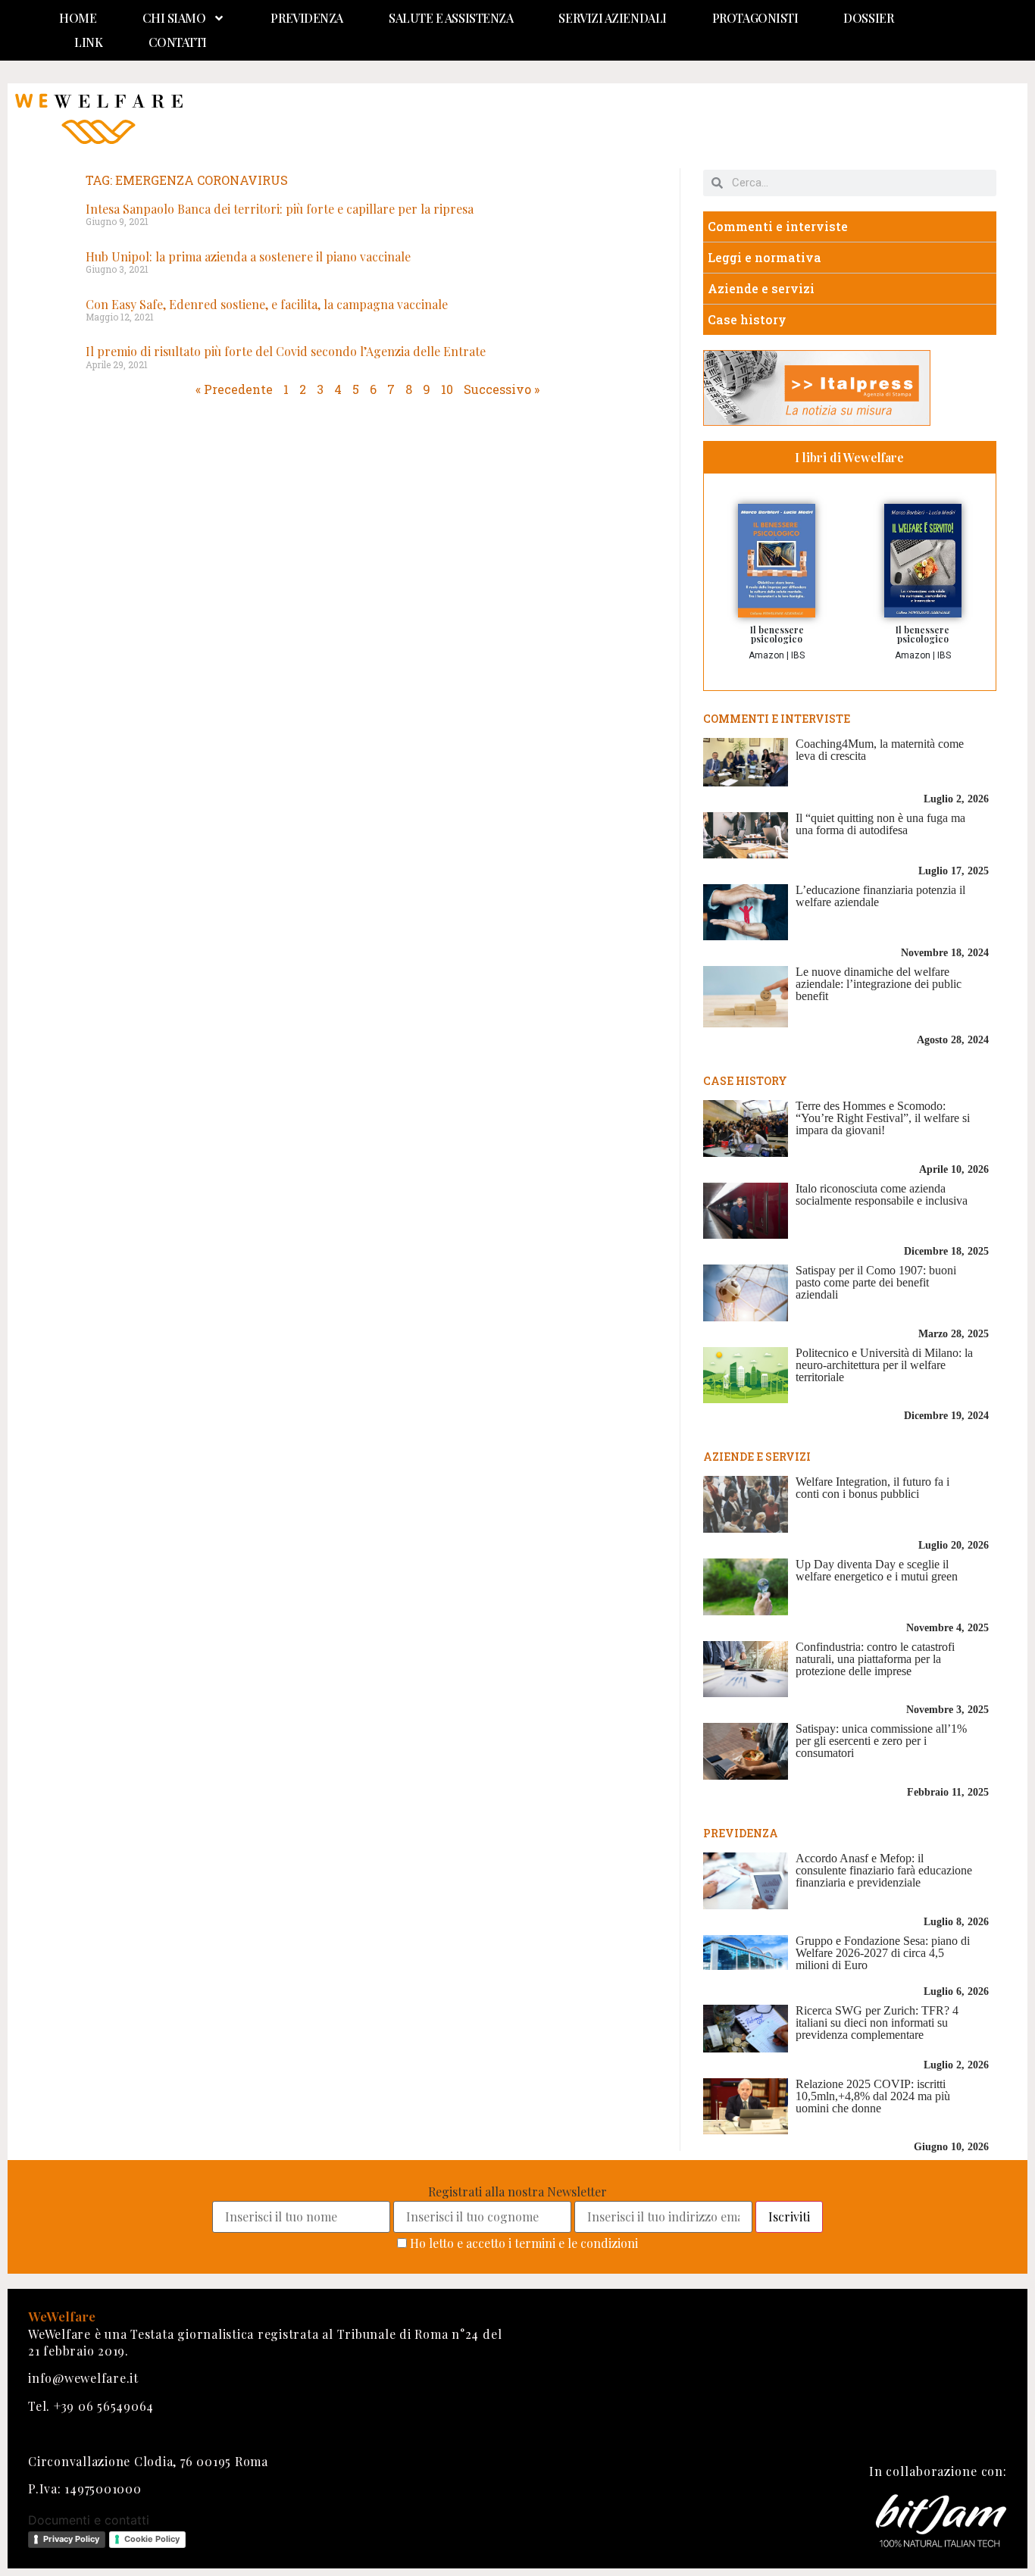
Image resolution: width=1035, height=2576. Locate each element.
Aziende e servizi (761, 288)
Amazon (766, 655)
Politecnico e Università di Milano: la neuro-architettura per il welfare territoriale (884, 1365)
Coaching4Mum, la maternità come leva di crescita (880, 750)
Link (88, 42)
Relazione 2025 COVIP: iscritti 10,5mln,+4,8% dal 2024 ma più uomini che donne (873, 2096)
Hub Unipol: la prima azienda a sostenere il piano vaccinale (248, 256)
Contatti (178, 42)
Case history (747, 319)
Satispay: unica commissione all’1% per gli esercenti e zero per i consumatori (881, 1741)
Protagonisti (755, 18)
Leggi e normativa (765, 257)
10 (447, 389)
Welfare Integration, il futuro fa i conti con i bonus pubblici (872, 1488)
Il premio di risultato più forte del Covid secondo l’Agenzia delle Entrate (286, 351)
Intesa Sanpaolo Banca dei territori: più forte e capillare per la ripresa (280, 209)
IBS (798, 655)
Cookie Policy (152, 2539)
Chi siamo (174, 18)
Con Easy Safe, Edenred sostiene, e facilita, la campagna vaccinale (267, 304)
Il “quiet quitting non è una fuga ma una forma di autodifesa (880, 824)
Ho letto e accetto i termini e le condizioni (524, 2243)
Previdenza (307, 18)
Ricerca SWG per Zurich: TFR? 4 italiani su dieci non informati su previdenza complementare (877, 2023)
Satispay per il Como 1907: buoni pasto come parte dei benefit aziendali (876, 1282)
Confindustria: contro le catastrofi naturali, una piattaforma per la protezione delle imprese (875, 1659)
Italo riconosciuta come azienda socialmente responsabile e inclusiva (882, 1194)
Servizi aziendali (612, 18)
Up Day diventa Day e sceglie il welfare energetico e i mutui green (877, 1570)
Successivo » (502, 389)
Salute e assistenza (451, 18)
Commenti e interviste (778, 226)
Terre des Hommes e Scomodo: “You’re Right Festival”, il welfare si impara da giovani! (883, 1118)
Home (78, 18)
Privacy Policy (71, 2539)
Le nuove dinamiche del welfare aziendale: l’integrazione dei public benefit (879, 984)
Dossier (868, 18)
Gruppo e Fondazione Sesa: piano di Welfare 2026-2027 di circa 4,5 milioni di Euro (883, 1953)
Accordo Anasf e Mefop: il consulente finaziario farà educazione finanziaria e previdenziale (884, 1870)
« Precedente (234, 389)
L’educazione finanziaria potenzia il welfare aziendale (880, 896)
